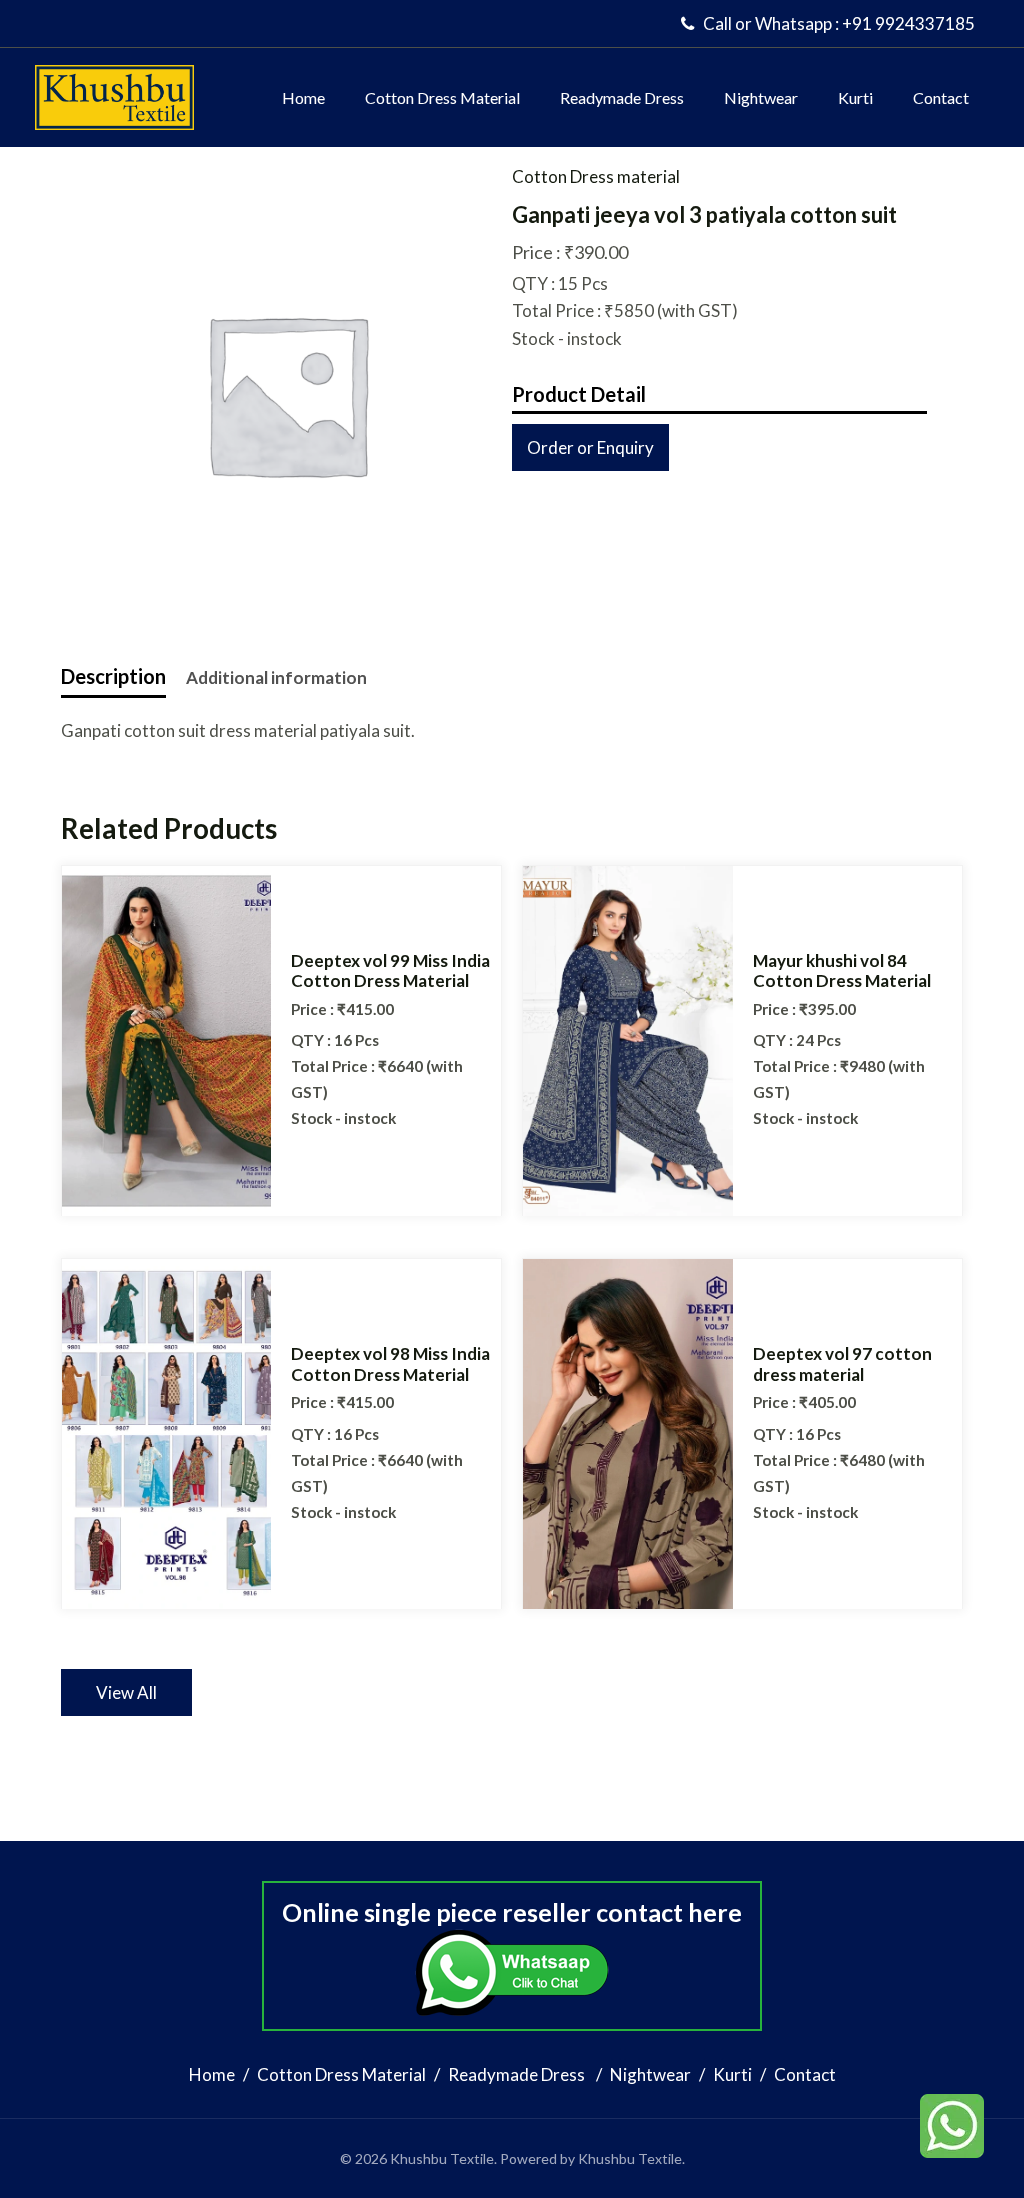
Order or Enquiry (590, 447)
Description (113, 676)
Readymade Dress (622, 97)
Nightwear (761, 97)
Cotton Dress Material (442, 97)
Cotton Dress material (596, 176)
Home (303, 97)
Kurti (855, 97)
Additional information (276, 677)
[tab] (113, 675)
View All (126, 1692)
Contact (941, 97)
